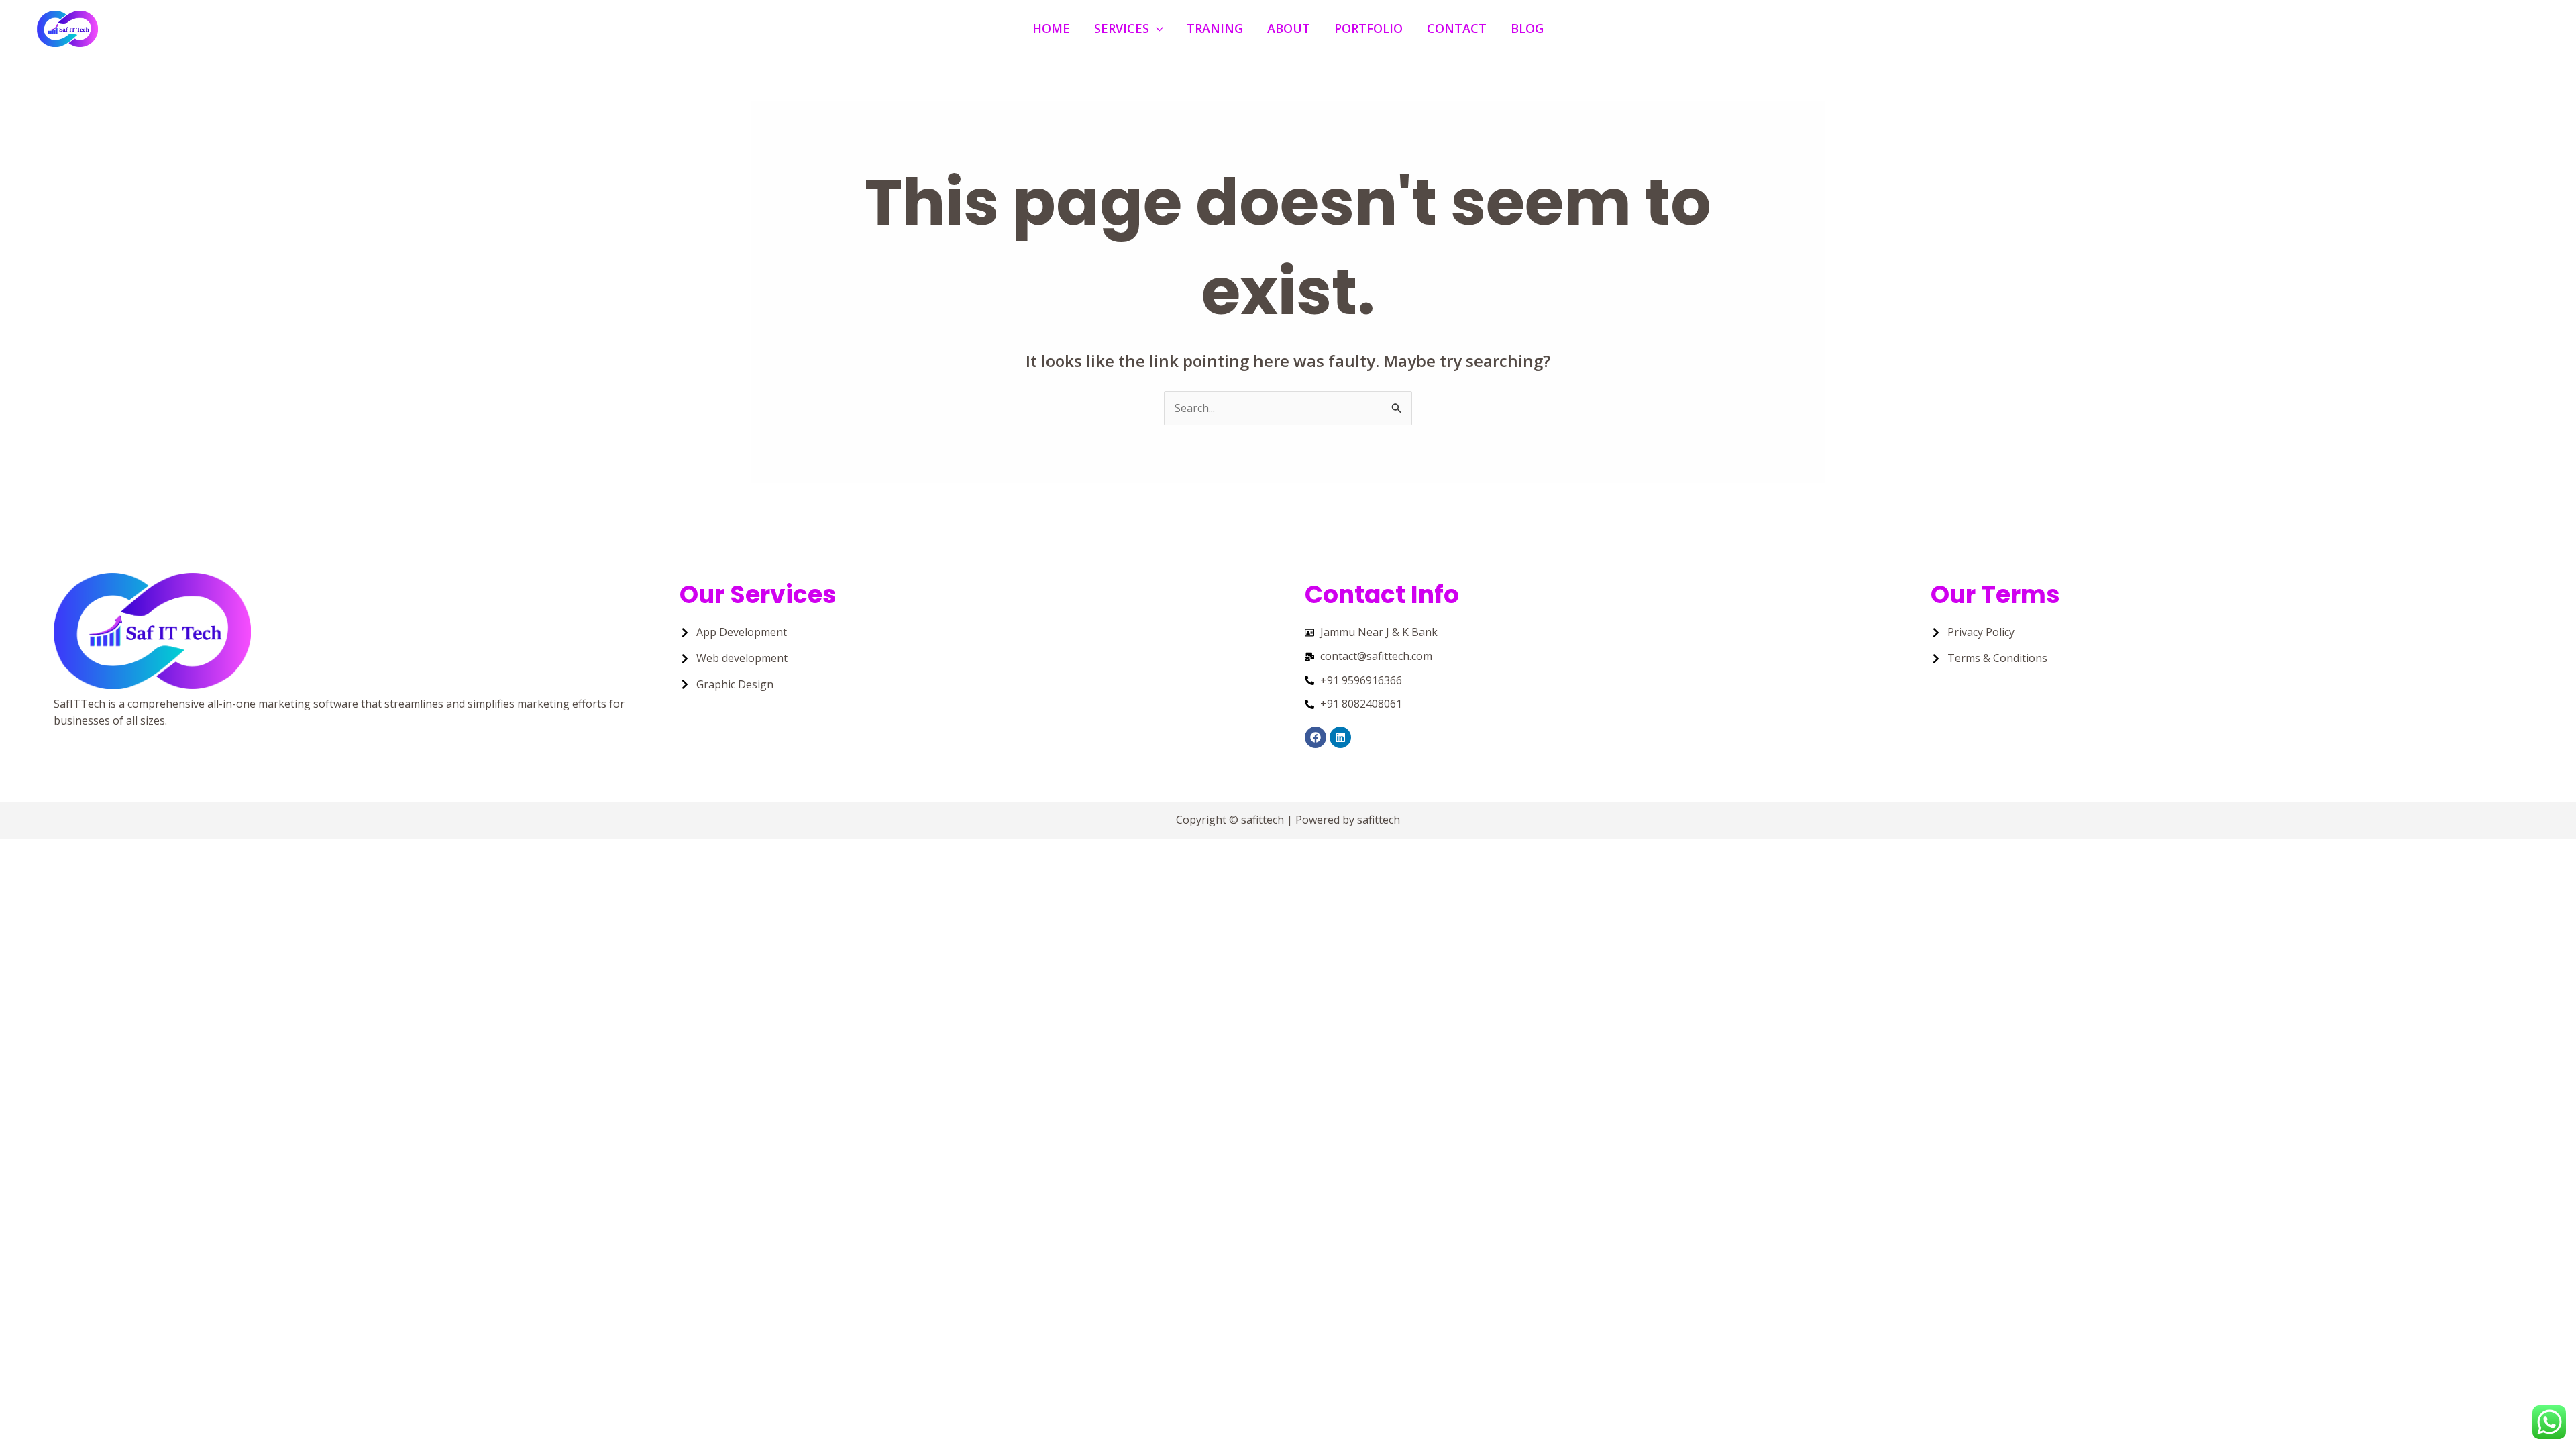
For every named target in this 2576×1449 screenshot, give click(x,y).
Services (1122, 28)
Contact (1457, 28)
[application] (1156, 29)
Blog (1527, 28)
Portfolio (1368, 28)
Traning (1215, 28)
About (1289, 28)
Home (1051, 28)
